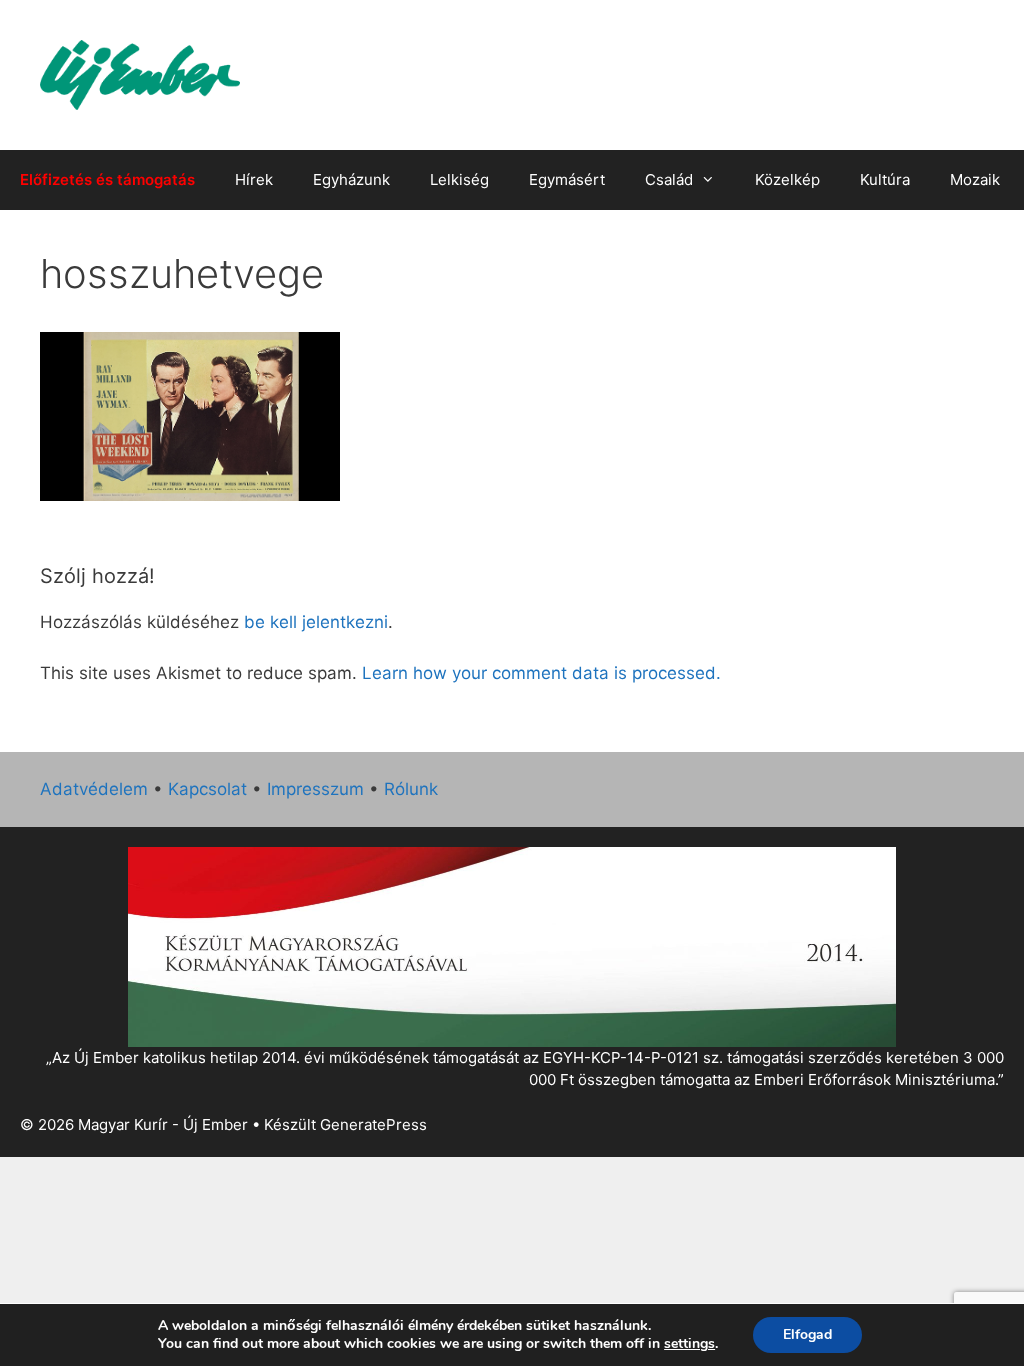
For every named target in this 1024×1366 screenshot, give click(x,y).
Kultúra (885, 179)
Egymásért (567, 179)
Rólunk (411, 789)
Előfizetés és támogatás (107, 179)
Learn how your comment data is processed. (541, 673)
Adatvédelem (94, 789)
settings (689, 1344)
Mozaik (975, 179)
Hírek (254, 179)
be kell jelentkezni (316, 622)
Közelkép (787, 179)
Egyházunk (351, 179)
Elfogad (807, 1334)
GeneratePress (373, 1124)
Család (669, 179)
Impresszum (315, 789)
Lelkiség (459, 179)
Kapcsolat (207, 789)
